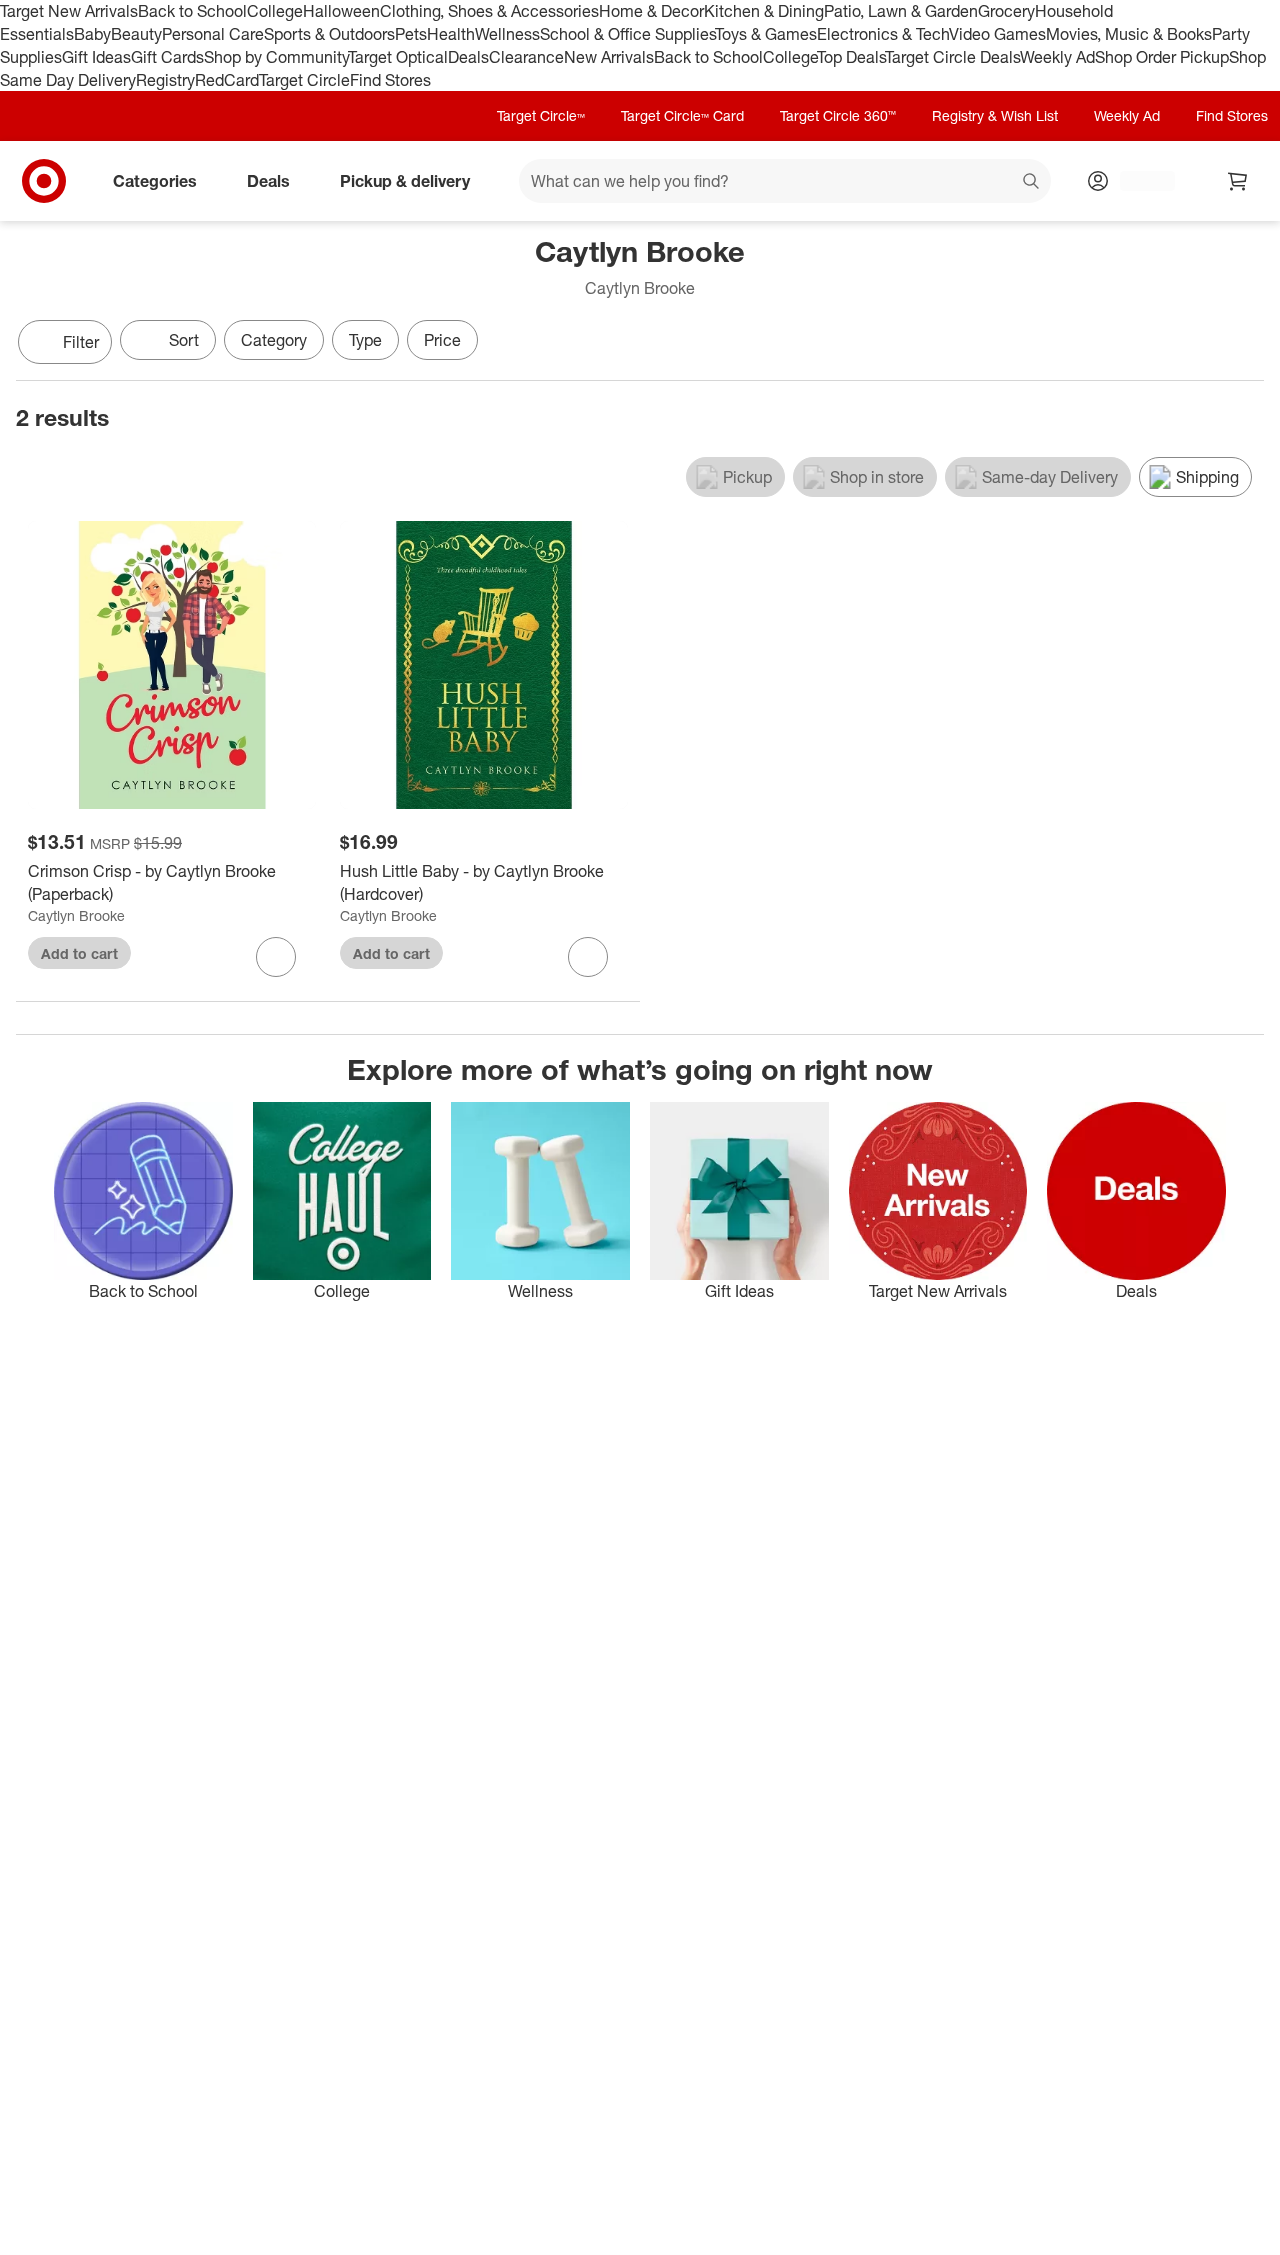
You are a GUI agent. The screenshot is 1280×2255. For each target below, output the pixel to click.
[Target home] (44, 181)
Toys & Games (766, 34)
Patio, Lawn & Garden (901, 11)
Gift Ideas (96, 57)
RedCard (227, 80)
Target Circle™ (541, 115)
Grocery (1006, 11)
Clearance (526, 57)
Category (274, 340)
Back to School (192, 11)
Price (442, 340)
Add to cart (79, 953)
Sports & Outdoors (329, 34)
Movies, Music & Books (1129, 34)
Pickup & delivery (405, 181)
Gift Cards (167, 57)
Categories (155, 181)
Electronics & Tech (883, 34)
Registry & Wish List (995, 115)
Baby (92, 34)
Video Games (997, 34)
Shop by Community (276, 57)
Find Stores (390, 80)
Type (365, 340)
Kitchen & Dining (764, 11)
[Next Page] (1244, 344)
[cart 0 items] (1238, 181)
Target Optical (398, 57)
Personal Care (213, 34)
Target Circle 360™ (838, 115)
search (1032, 183)
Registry (165, 80)
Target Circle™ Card (682, 115)
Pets (411, 34)
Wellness (507, 34)
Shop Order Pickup (1162, 57)
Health (451, 34)
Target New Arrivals (69, 11)
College (275, 11)
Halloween (341, 11)
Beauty (136, 34)
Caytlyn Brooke (76, 915)
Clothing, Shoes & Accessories (489, 11)
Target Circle (304, 80)
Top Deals (851, 57)
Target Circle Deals (952, 57)
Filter (81, 342)
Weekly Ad (1057, 57)
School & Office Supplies (627, 34)
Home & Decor (651, 11)
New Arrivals (609, 57)
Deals (468, 57)
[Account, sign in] (1137, 181)
